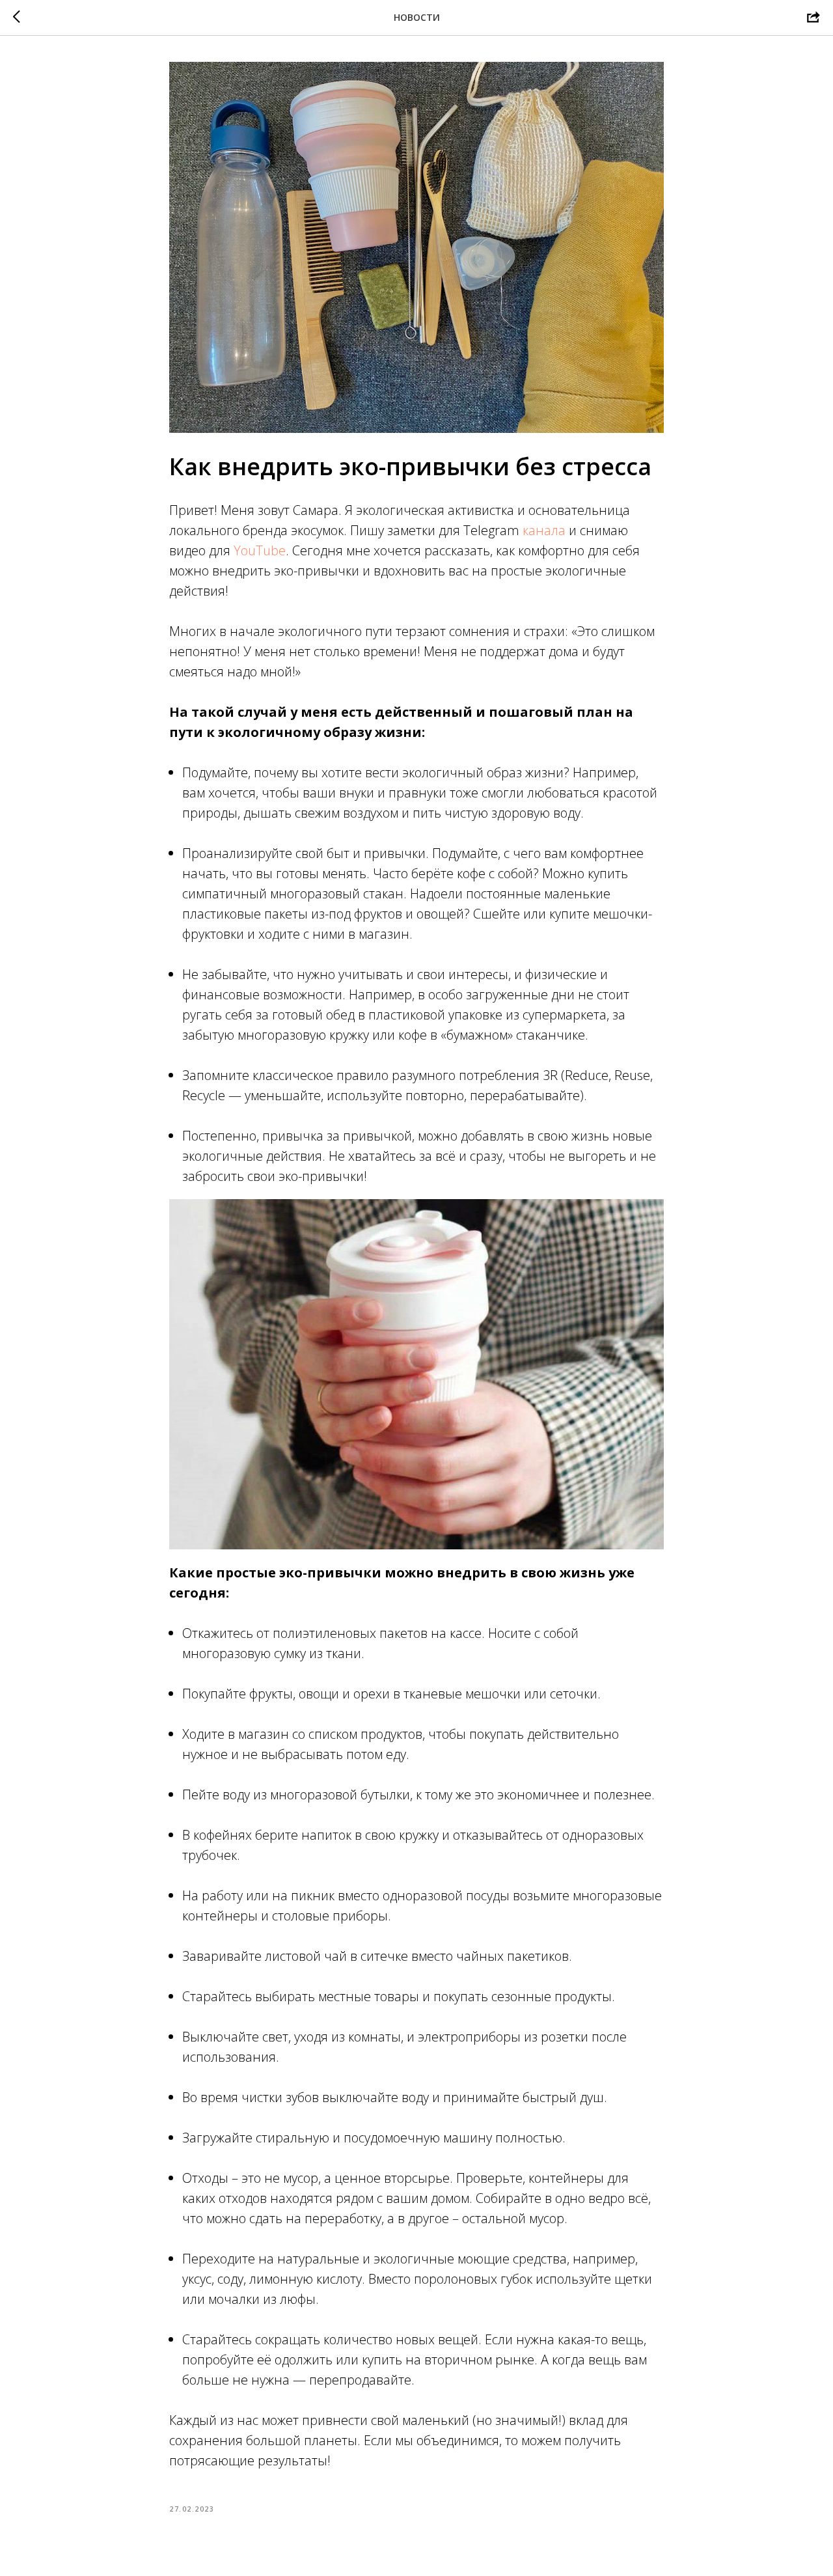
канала (544, 530)
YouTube (260, 550)
